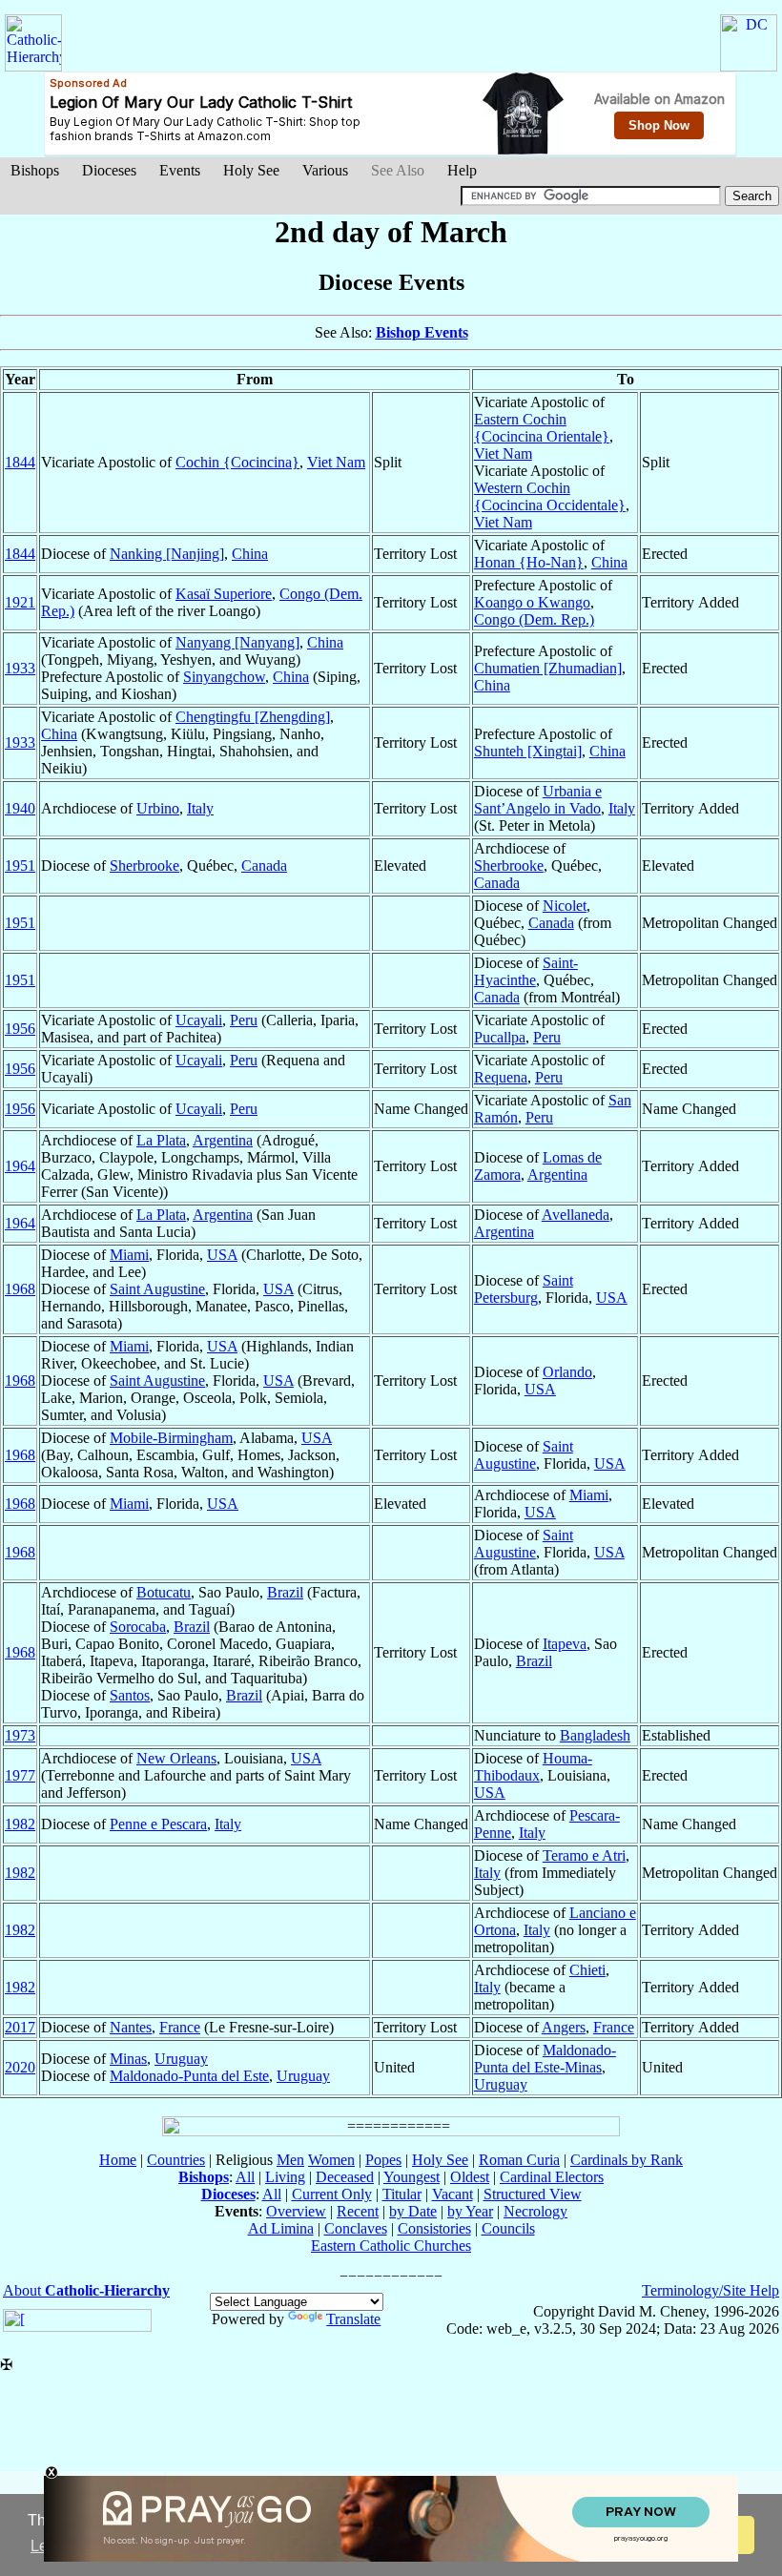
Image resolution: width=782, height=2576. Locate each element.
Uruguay (181, 2059)
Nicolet (565, 906)
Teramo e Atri (584, 1855)
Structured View (533, 2194)
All (245, 2177)
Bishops (35, 170)
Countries (176, 2160)
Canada (264, 866)
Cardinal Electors (552, 2177)
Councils (508, 2228)
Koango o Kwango (532, 602)
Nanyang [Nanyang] (237, 642)
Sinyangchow (224, 677)
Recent (358, 2211)
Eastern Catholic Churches (391, 2246)
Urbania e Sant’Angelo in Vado (538, 800)
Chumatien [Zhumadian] (548, 668)
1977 (20, 1775)
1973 (20, 1735)
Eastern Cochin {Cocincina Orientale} (542, 428)
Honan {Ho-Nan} (529, 562)
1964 (20, 1166)
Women (331, 2160)
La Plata (161, 1140)
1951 (20, 866)
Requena (501, 1077)
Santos (130, 1695)
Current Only (332, 2194)
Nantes (131, 2027)
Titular (402, 2194)
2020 (20, 2067)
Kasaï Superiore (224, 594)
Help (462, 170)
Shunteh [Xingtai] (528, 751)
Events (180, 170)
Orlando (567, 1372)
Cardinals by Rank (627, 2160)
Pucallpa (500, 1037)
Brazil (285, 1592)
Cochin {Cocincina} (237, 462)
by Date (413, 2211)
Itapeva (565, 1644)
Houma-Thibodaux (533, 1767)
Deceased (345, 2177)
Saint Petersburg (524, 1289)
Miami (129, 1255)
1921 (20, 602)
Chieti (587, 1970)
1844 (20, 462)
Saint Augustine (157, 1289)
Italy (200, 808)
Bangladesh (595, 1735)
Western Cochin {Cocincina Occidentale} (550, 496)
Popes (383, 2160)
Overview (296, 2211)
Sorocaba (138, 1627)
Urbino (158, 808)
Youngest (412, 2177)
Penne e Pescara (158, 1824)
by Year (470, 2211)
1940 (20, 808)
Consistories (434, 2228)
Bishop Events (422, 332)
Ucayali (199, 1020)
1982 (20, 1824)
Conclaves (356, 2228)
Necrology (535, 2211)
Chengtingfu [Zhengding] (253, 717)
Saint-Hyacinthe (526, 971)
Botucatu (164, 1592)
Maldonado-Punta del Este (189, 2076)
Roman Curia (519, 2160)
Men (290, 2160)
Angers (564, 2027)
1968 (20, 1289)
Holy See (251, 170)
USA (222, 1255)
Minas (128, 2059)
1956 (20, 1029)
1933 (20, 668)
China (250, 554)
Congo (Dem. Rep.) (534, 619)
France (180, 2027)
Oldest (470, 2177)
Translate (353, 2319)
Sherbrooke (144, 866)
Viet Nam (336, 462)
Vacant (453, 2194)
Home (118, 2160)
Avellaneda (576, 1215)
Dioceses (109, 170)
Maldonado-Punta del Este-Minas (545, 2059)
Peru (244, 1020)
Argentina (223, 1140)
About (86, 2290)
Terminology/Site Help (710, 2290)
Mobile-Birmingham (171, 1438)
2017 (20, 2027)
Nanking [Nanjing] (167, 554)
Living (285, 2177)
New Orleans (176, 1758)
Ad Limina (281, 2228)
